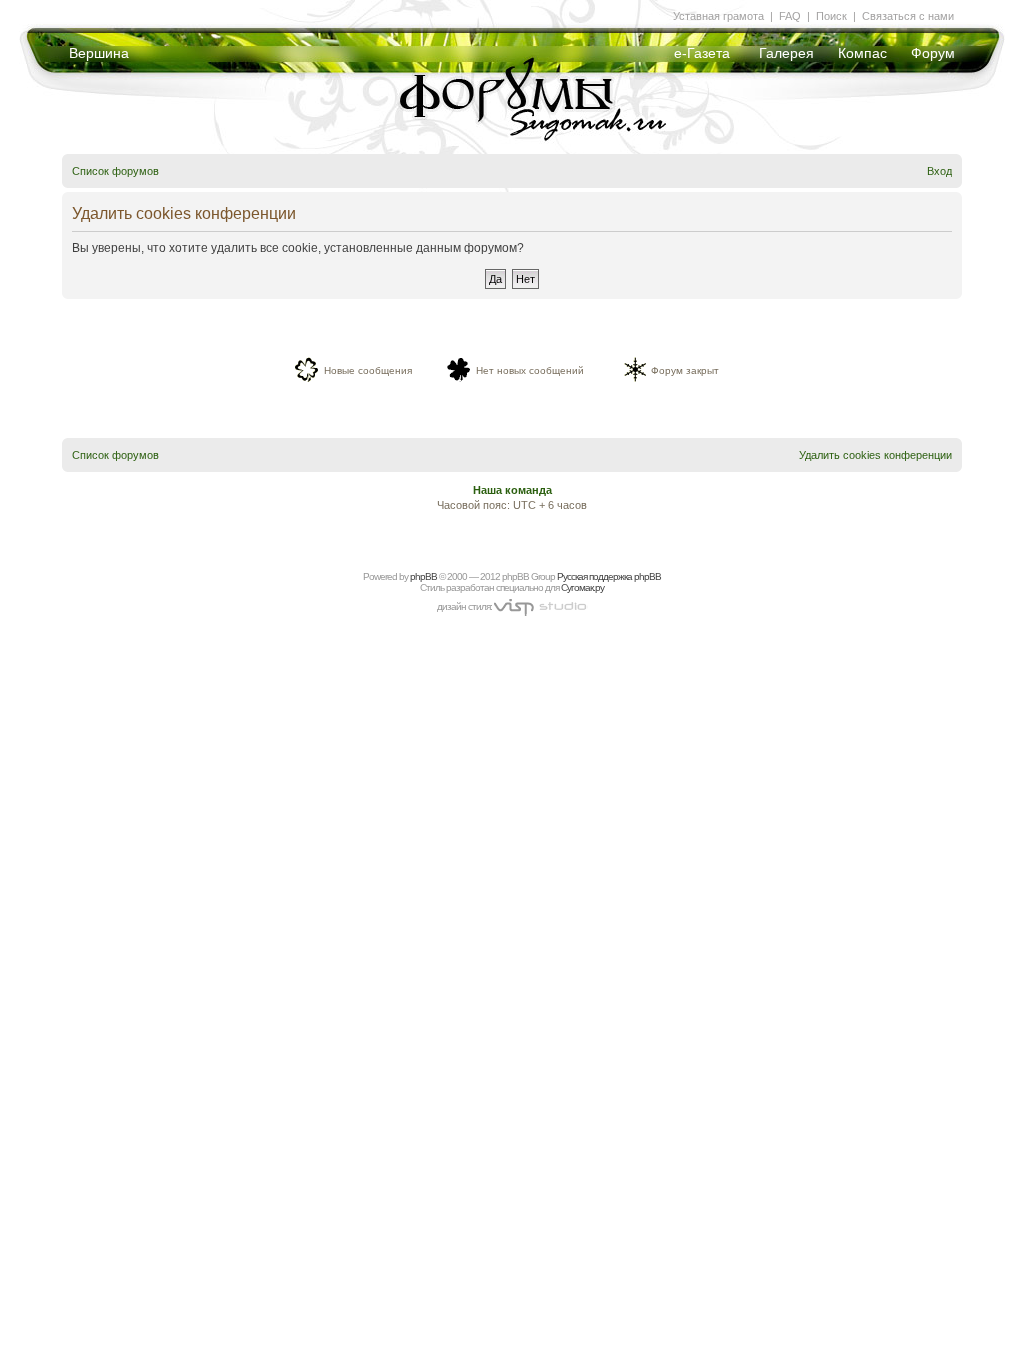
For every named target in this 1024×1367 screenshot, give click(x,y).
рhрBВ (423, 576)
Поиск (831, 16)
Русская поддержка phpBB (609, 576)
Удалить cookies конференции (875, 455)
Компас (862, 53)
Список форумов (115, 171)
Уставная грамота (718, 16)
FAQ (790, 16)
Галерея (786, 53)
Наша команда (512, 490)
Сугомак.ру (582, 587)
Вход (939, 171)
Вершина (99, 53)
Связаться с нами (908, 16)
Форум (933, 53)
